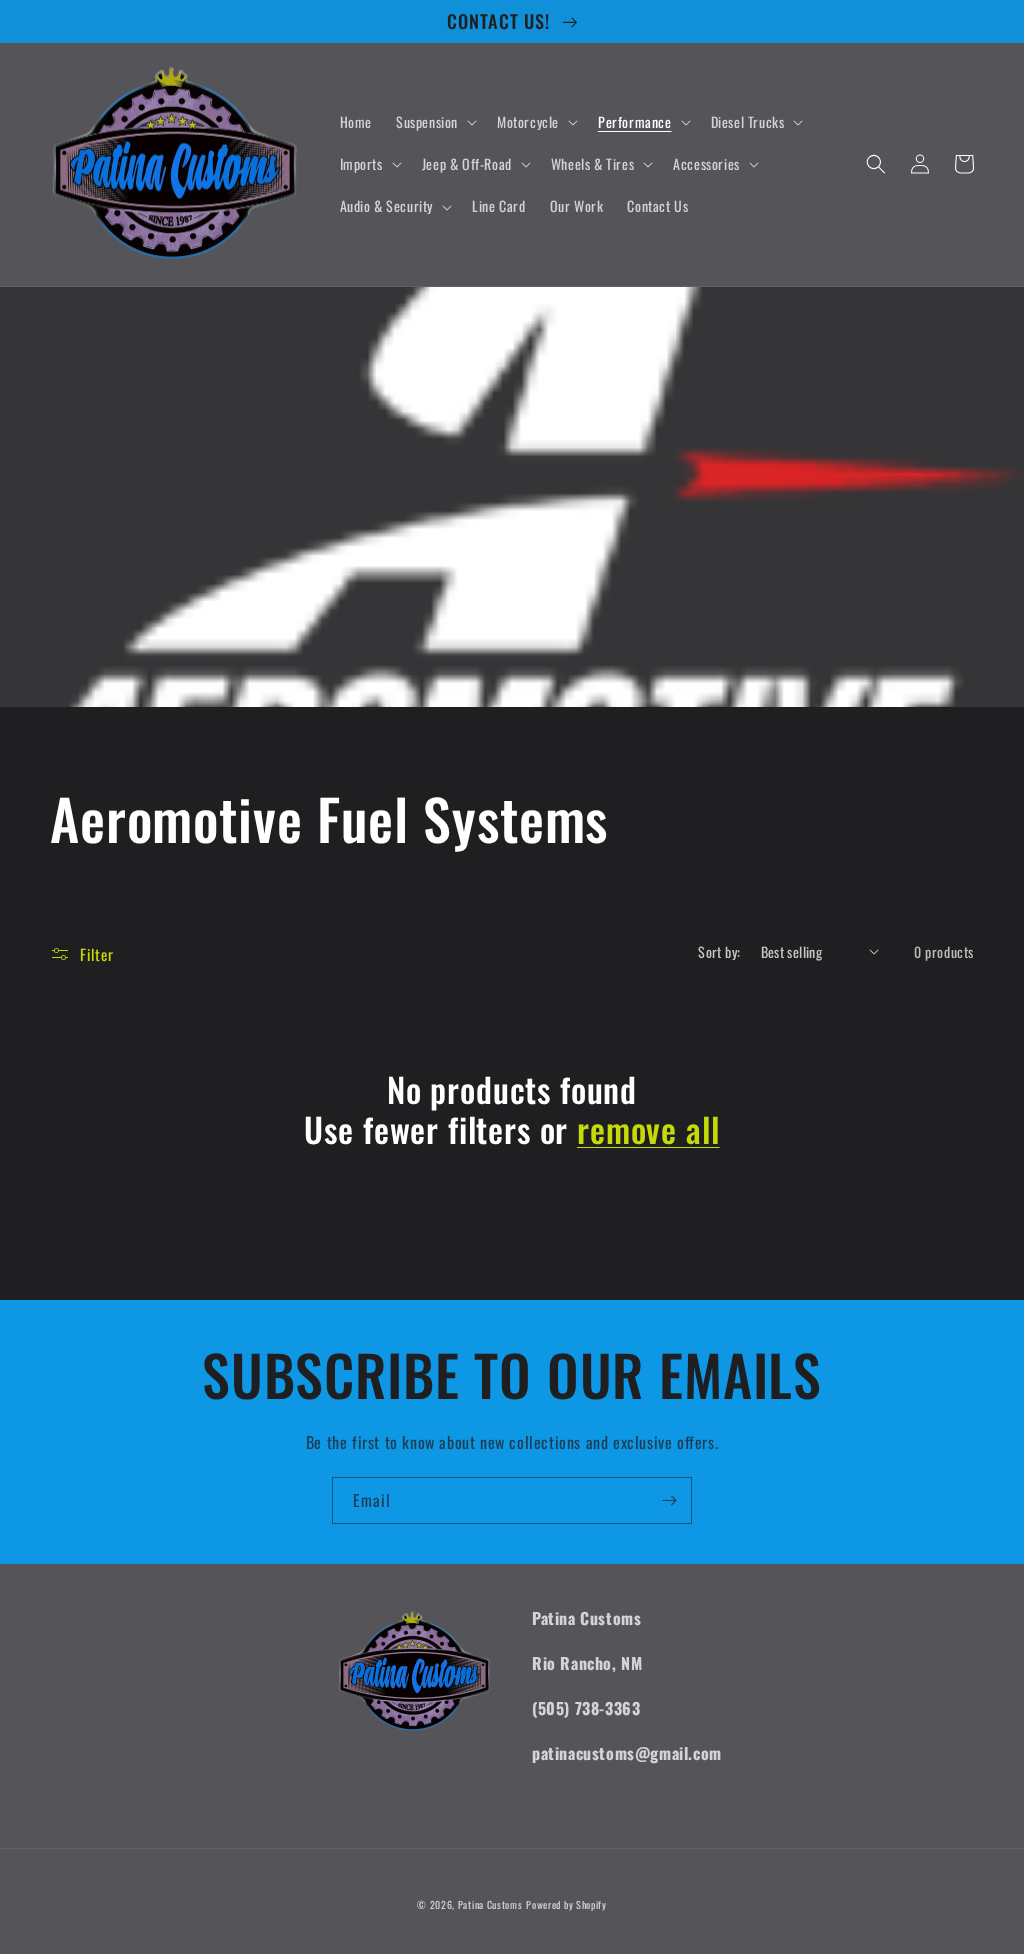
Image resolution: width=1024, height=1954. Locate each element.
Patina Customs (490, 1904)
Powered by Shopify (566, 1904)
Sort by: (719, 951)
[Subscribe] (669, 1500)
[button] (434, 122)
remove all (648, 1129)
